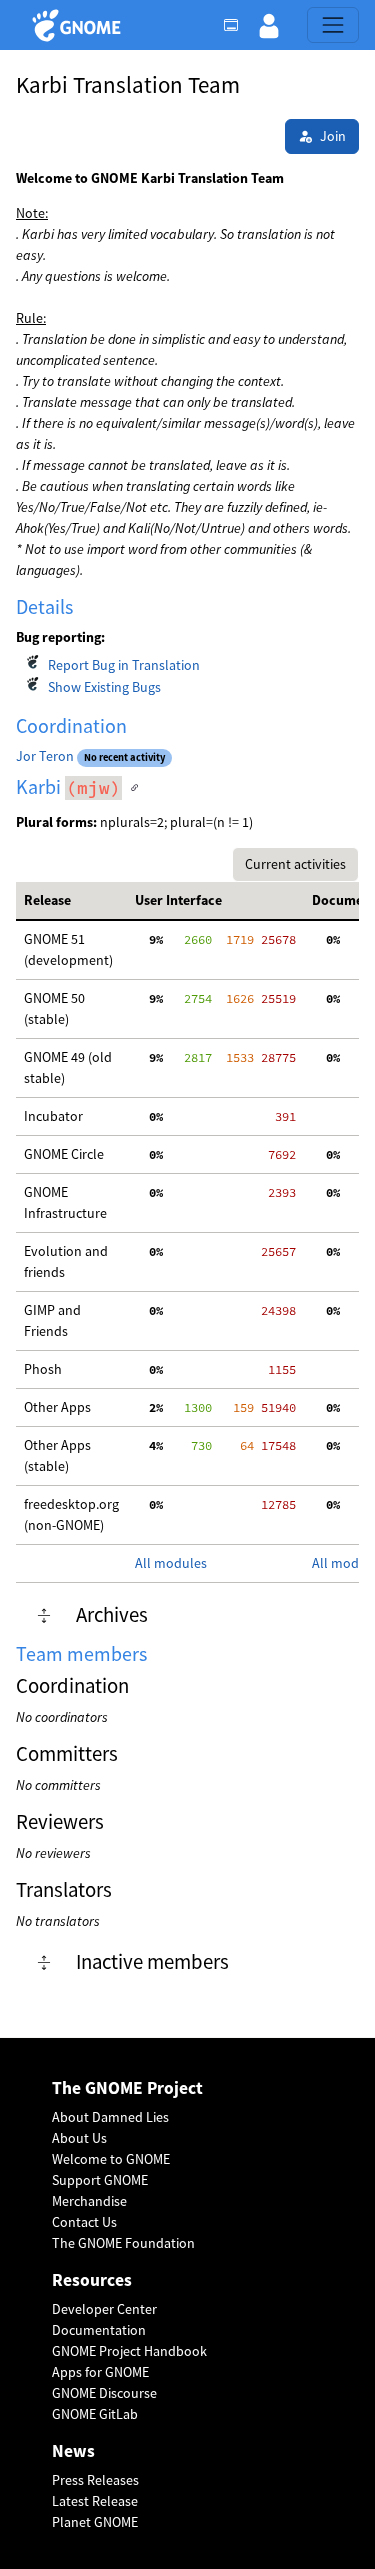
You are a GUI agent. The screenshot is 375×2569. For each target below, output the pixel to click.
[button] (269, 25)
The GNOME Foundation (123, 2243)
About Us (79, 2138)
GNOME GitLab (95, 2414)
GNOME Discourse (104, 2393)
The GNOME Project (127, 2088)
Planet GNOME (95, 2522)
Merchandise (89, 2201)
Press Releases (95, 2480)
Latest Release (95, 2501)
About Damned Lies (110, 2117)
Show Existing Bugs (104, 687)
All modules (171, 1563)
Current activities (295, 864)
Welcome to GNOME (111, 2159)
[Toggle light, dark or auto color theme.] (237, 25)
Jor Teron (45, 756)
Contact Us (84, 2222)
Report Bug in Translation (124, 665)
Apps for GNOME (100, 2372)
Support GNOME (100, 2180)
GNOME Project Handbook (129, 2351)
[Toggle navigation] (333, 25)
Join (333, 136)
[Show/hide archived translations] (44, 1616)
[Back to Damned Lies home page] (79, 25)
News (73, 2451)
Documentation (99, 2330)
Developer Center (104, 2309)
